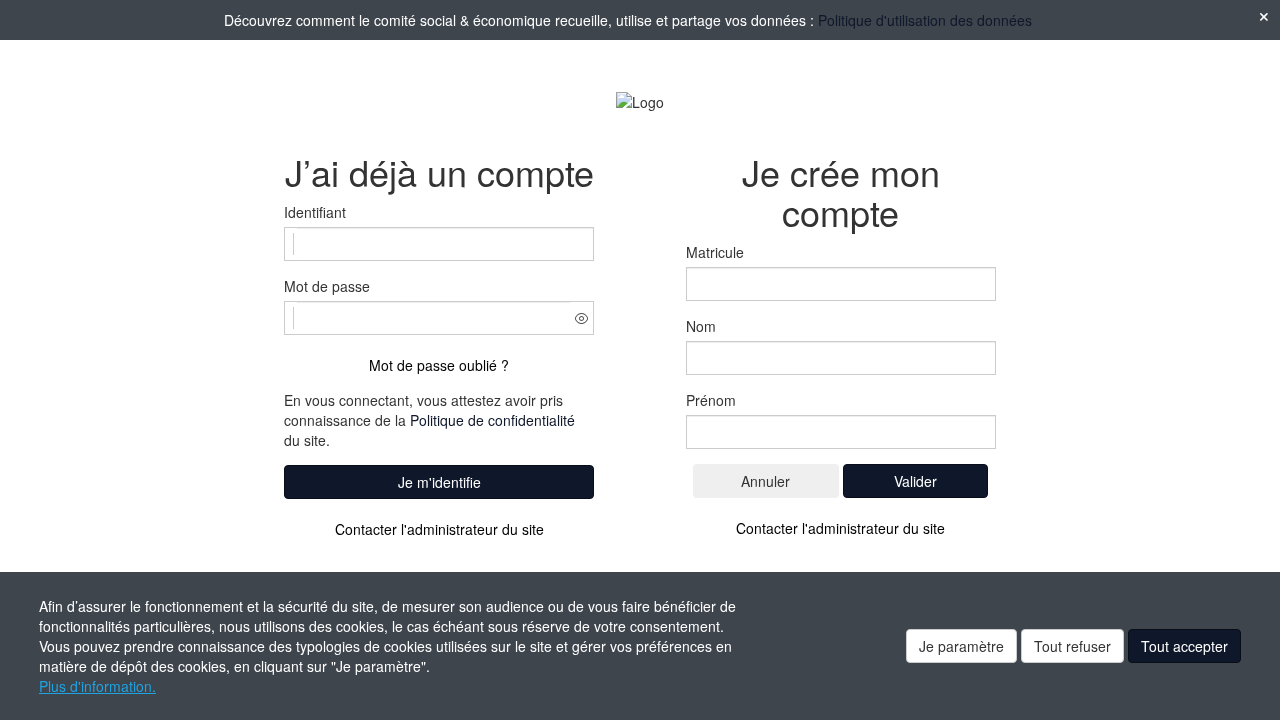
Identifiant (315, 212)
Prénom (711, 400)
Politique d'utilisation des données (925, 20)
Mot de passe (327, 286)
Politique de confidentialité (492, 420)
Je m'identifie (439, 482)
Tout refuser (1072, 646)
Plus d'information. (97, 686)
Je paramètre (961, 646)
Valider (915, 481)
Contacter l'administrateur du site (439, 529)
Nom (701, 326)
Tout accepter (1184, 646)
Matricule (715, 252)
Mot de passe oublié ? (439, 365)
